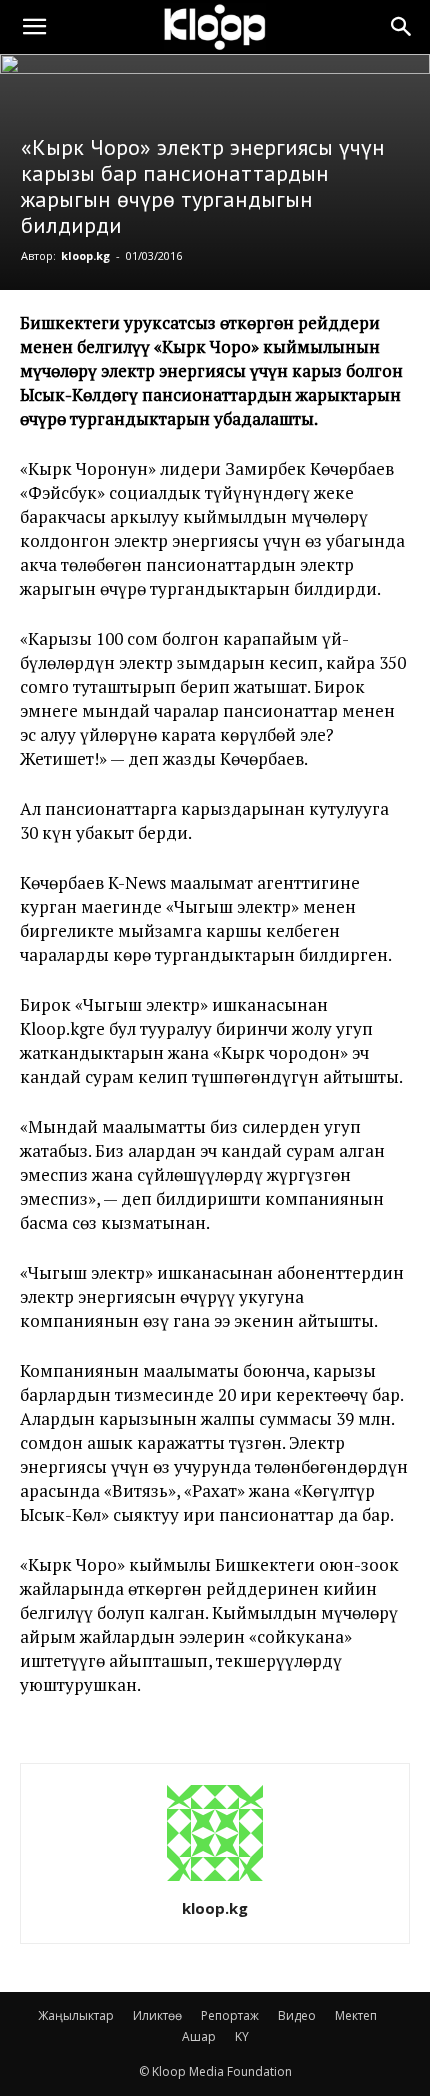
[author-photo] (215, 1880)
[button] (34, 27)
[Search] (402, 27)
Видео (297, 2015)
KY (242, 2036)
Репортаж (230, 2015)
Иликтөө (157, 2015)
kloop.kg (85, 255)
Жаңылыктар (76, 2015)
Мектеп (356, 2015)
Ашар (199, 2036)
